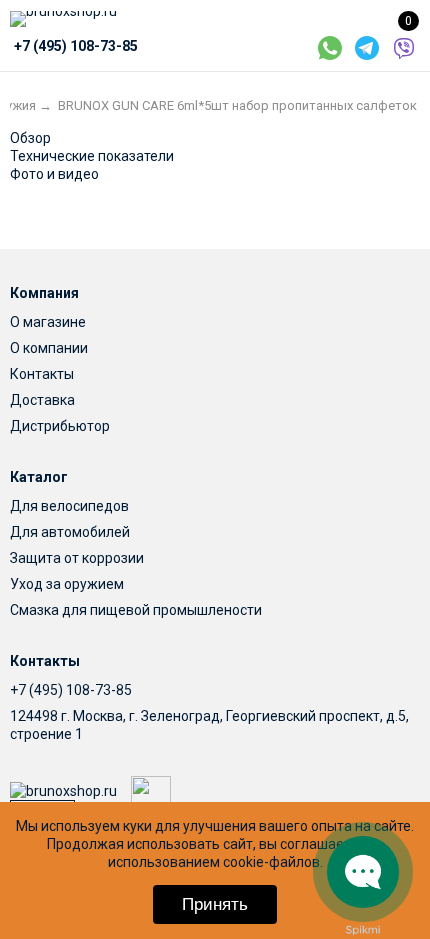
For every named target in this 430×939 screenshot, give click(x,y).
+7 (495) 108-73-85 (71, 690)
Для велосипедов (69, 506)
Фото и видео (54, 174)
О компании (49, 348)
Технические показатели (92, 156)
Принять (215, 904)
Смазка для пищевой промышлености (136, 610)
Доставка (42, 400)
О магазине (48, 322)
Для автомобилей (70, 532)
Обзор (30, 138)
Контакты (42, 374)
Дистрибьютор (60, 426)
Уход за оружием (67, 584)
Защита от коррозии (77, 558)
